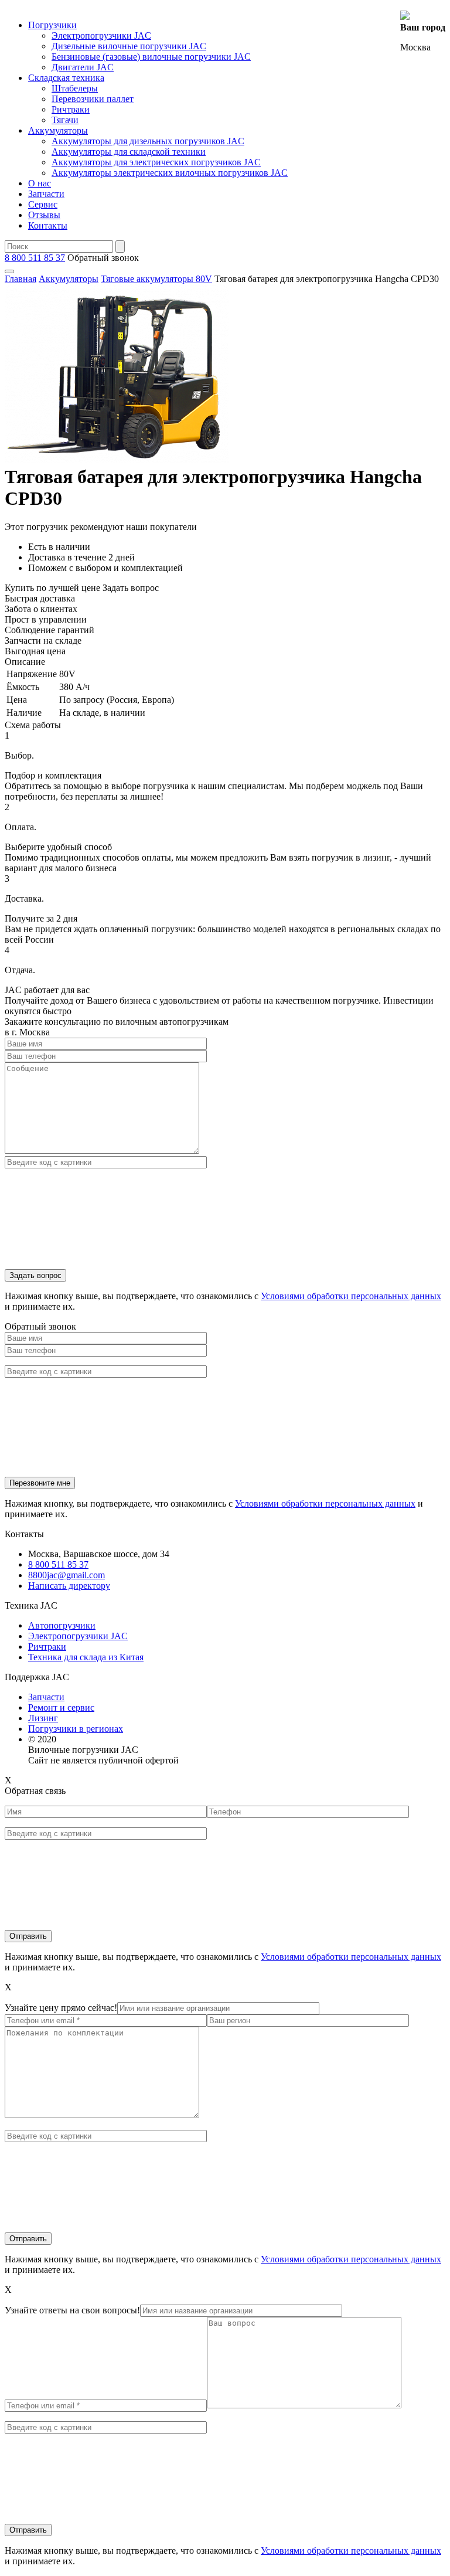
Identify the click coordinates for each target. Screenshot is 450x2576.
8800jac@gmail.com (67, 1575)
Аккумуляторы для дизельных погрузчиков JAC (148, 141)
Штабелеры (75, 88)
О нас (40, 183)
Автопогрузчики (62, 1625)
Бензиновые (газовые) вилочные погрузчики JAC (151, 57)
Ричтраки (71, 109)
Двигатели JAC (83, 67)
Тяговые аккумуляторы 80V (156, 279)
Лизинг (43, 1718)
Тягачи (65, 120)
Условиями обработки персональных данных (351, 1296)
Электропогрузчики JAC (101, 35)
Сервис (43, 204)
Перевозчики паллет (93, 99)
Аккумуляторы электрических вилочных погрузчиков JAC (170, 173)
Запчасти (46, 194)
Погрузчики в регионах (76, 1729)
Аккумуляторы (58, 130)
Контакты (48, 225)
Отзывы (44, 215)
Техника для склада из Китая (86, 1657)
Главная (21, 279)
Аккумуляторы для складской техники (129, 152)
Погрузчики (52, 25)
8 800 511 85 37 (35, 258)
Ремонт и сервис (61, 1707)
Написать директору (69, 1586)
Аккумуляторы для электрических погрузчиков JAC (156, 162)
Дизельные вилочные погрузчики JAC (129, 46)
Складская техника (66, 78)
